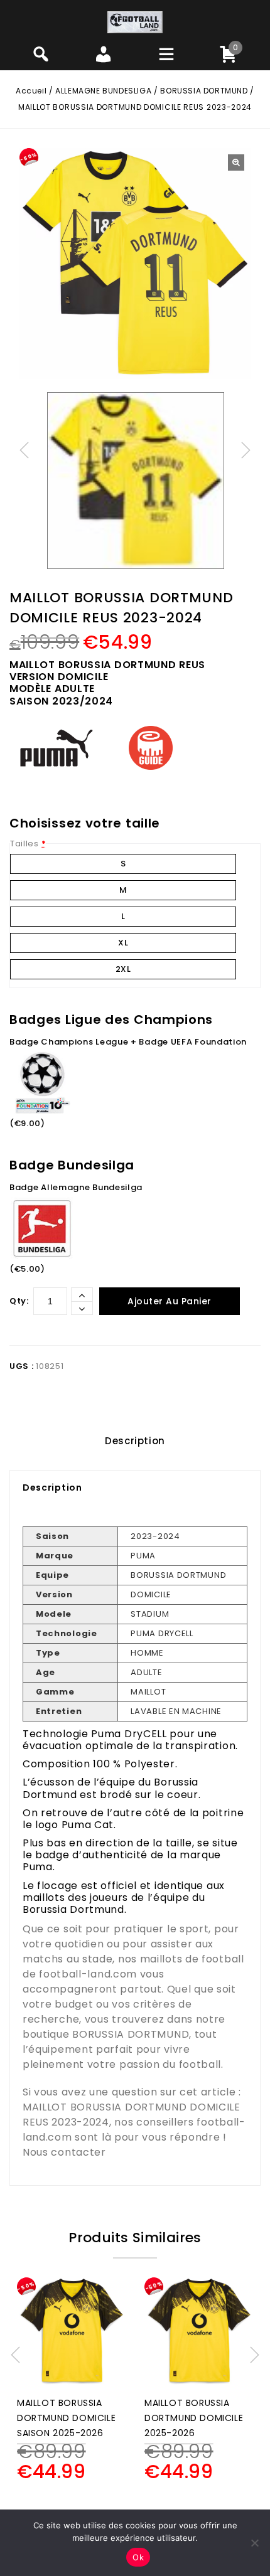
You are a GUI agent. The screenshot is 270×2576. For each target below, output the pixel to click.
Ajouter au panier (170, 1301)
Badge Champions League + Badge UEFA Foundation (128, 1042)
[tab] (135, 1441)
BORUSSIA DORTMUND (204, 91)
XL (123, 943)
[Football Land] (135, 22)
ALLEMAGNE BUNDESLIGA (103, 91)
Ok (138, 2557)
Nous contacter (64, 2152)
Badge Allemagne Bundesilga (76, 1187)
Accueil (31, 91)
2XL (123, 969)
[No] (254, 2543)
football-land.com (88, 1974)
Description (135, 1441)
